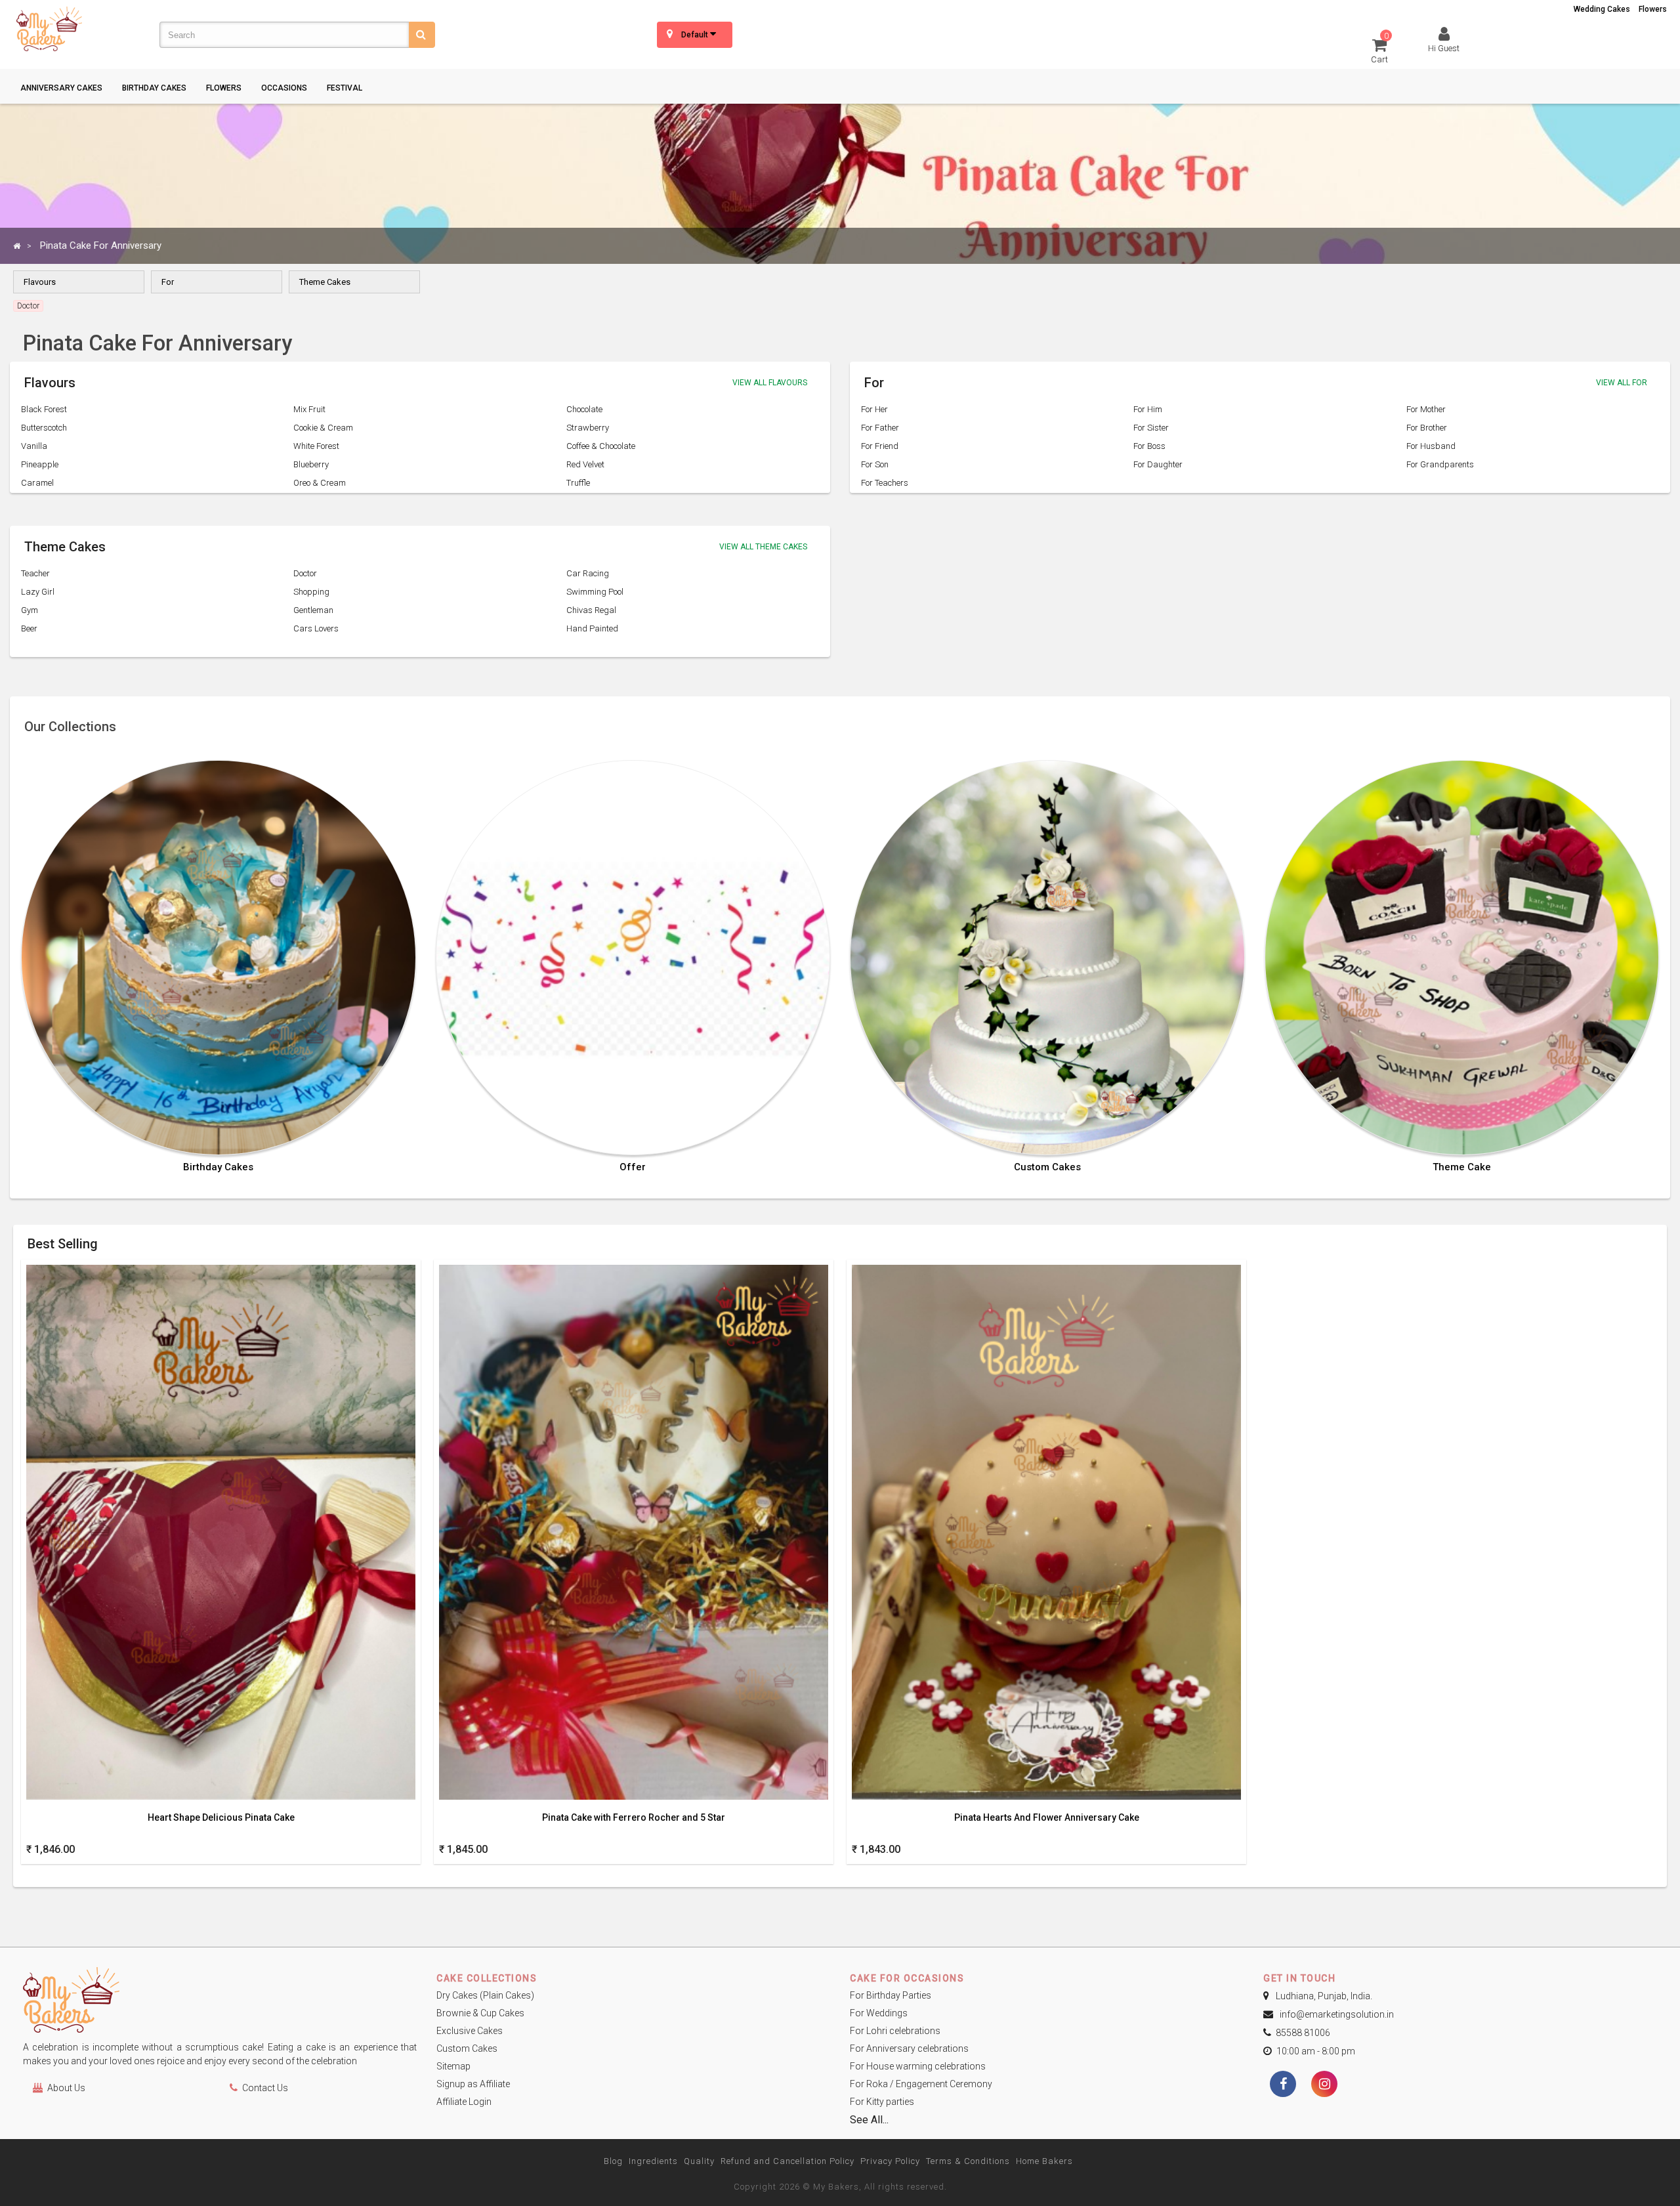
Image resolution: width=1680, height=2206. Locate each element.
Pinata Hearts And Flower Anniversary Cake (1047, 1818)
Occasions (284, 88)
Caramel (37, 483)
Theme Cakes (325, 282)
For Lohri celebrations (895, 2031)
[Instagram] (1324, 2085)
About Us (66, 2088)
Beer (29, 628)
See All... (869, 2120)
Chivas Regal (591, 610)
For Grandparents (1440, 464)
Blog (613, 2161)
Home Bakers (1044, 2161)
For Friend (880, 446)
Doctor (305, 573)
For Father (880, 428)
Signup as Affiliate (473, 2084)
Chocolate (584, 409)
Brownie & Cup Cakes (480, 2013)
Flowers (1653, 9)
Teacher (35, 573)
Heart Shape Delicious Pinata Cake (221, 1818)
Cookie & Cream (323, 428)
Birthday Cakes (154, 88)
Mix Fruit (309, 409)
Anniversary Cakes (61, 88)
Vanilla (34, 446)
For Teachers (885, 483)
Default (696, 35)
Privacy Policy (890, 2161)
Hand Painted (592, 628)
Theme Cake (1462, 1167)
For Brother (1427, 428)
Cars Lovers (316, 628)
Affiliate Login (464, 2102)
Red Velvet (585, 464)
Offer (633, 1167)
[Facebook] (1283, 2085)
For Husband (1431, 446)
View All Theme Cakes (763, 547)
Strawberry (588, 428)
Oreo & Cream (320, 483)
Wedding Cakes (1602, 9)
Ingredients (653, 2161)
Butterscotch (44, 428)
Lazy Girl (38, 592)
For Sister (1151, 428)
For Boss (1149, 446)
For (168, 282)
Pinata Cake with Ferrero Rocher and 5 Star (634, 1818)
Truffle (578, 483)
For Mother (1426, 409)
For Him (1148, 409)
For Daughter (1158, 464)
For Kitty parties (882, 2102)
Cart (1380, 50)
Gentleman (313, 610)
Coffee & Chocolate (601, 446)
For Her (874, 409)
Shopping (311, 592)
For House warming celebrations (918, 2066)
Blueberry (311, 464)
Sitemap (453, 2066)
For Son (875, 464)
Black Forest (44, 409)
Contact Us (265, 2088)
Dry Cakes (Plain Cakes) (485, 1995)
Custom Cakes (1047, 1167)
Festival (345, 88)
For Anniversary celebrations (909, 2048)
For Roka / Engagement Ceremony (921, 2084)
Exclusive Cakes (470, 2031)
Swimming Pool (595, 592)
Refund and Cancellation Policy (787, 2161)
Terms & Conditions (968, 2161)
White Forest (316, 446)
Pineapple (40, 464)
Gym (30, 610)
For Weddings (879, 2013)
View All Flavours (770, 383)
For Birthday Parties (891, 1995)
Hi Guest (1444, 48)
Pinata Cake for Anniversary (101, 245)
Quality (699, 2161)
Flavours (40, 282)
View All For (1622, 383)
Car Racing (588, 573)
